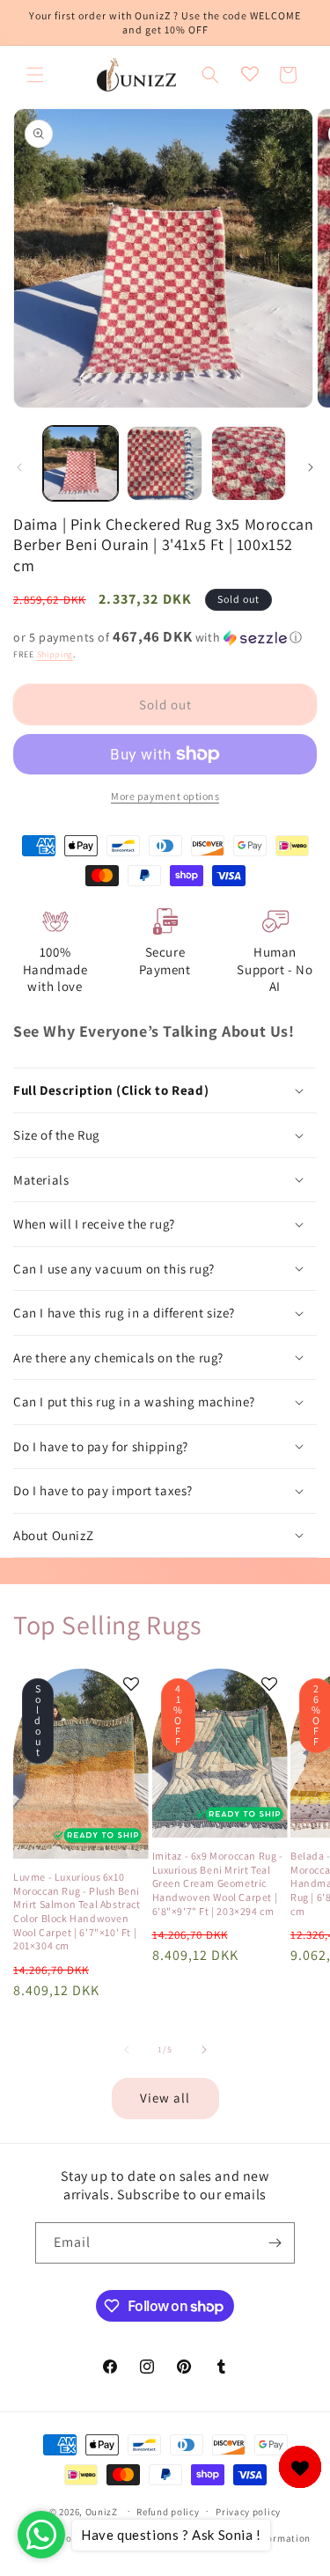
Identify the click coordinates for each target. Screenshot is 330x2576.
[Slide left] (19, 467)
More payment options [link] (165, 796)
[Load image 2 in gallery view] (164, 463)
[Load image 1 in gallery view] (81, 463)
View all (165, 2098)
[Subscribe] (275, 2243)
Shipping (55, 654)
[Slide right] (311, 467)
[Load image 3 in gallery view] (249, 463)
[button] (35, 75)
